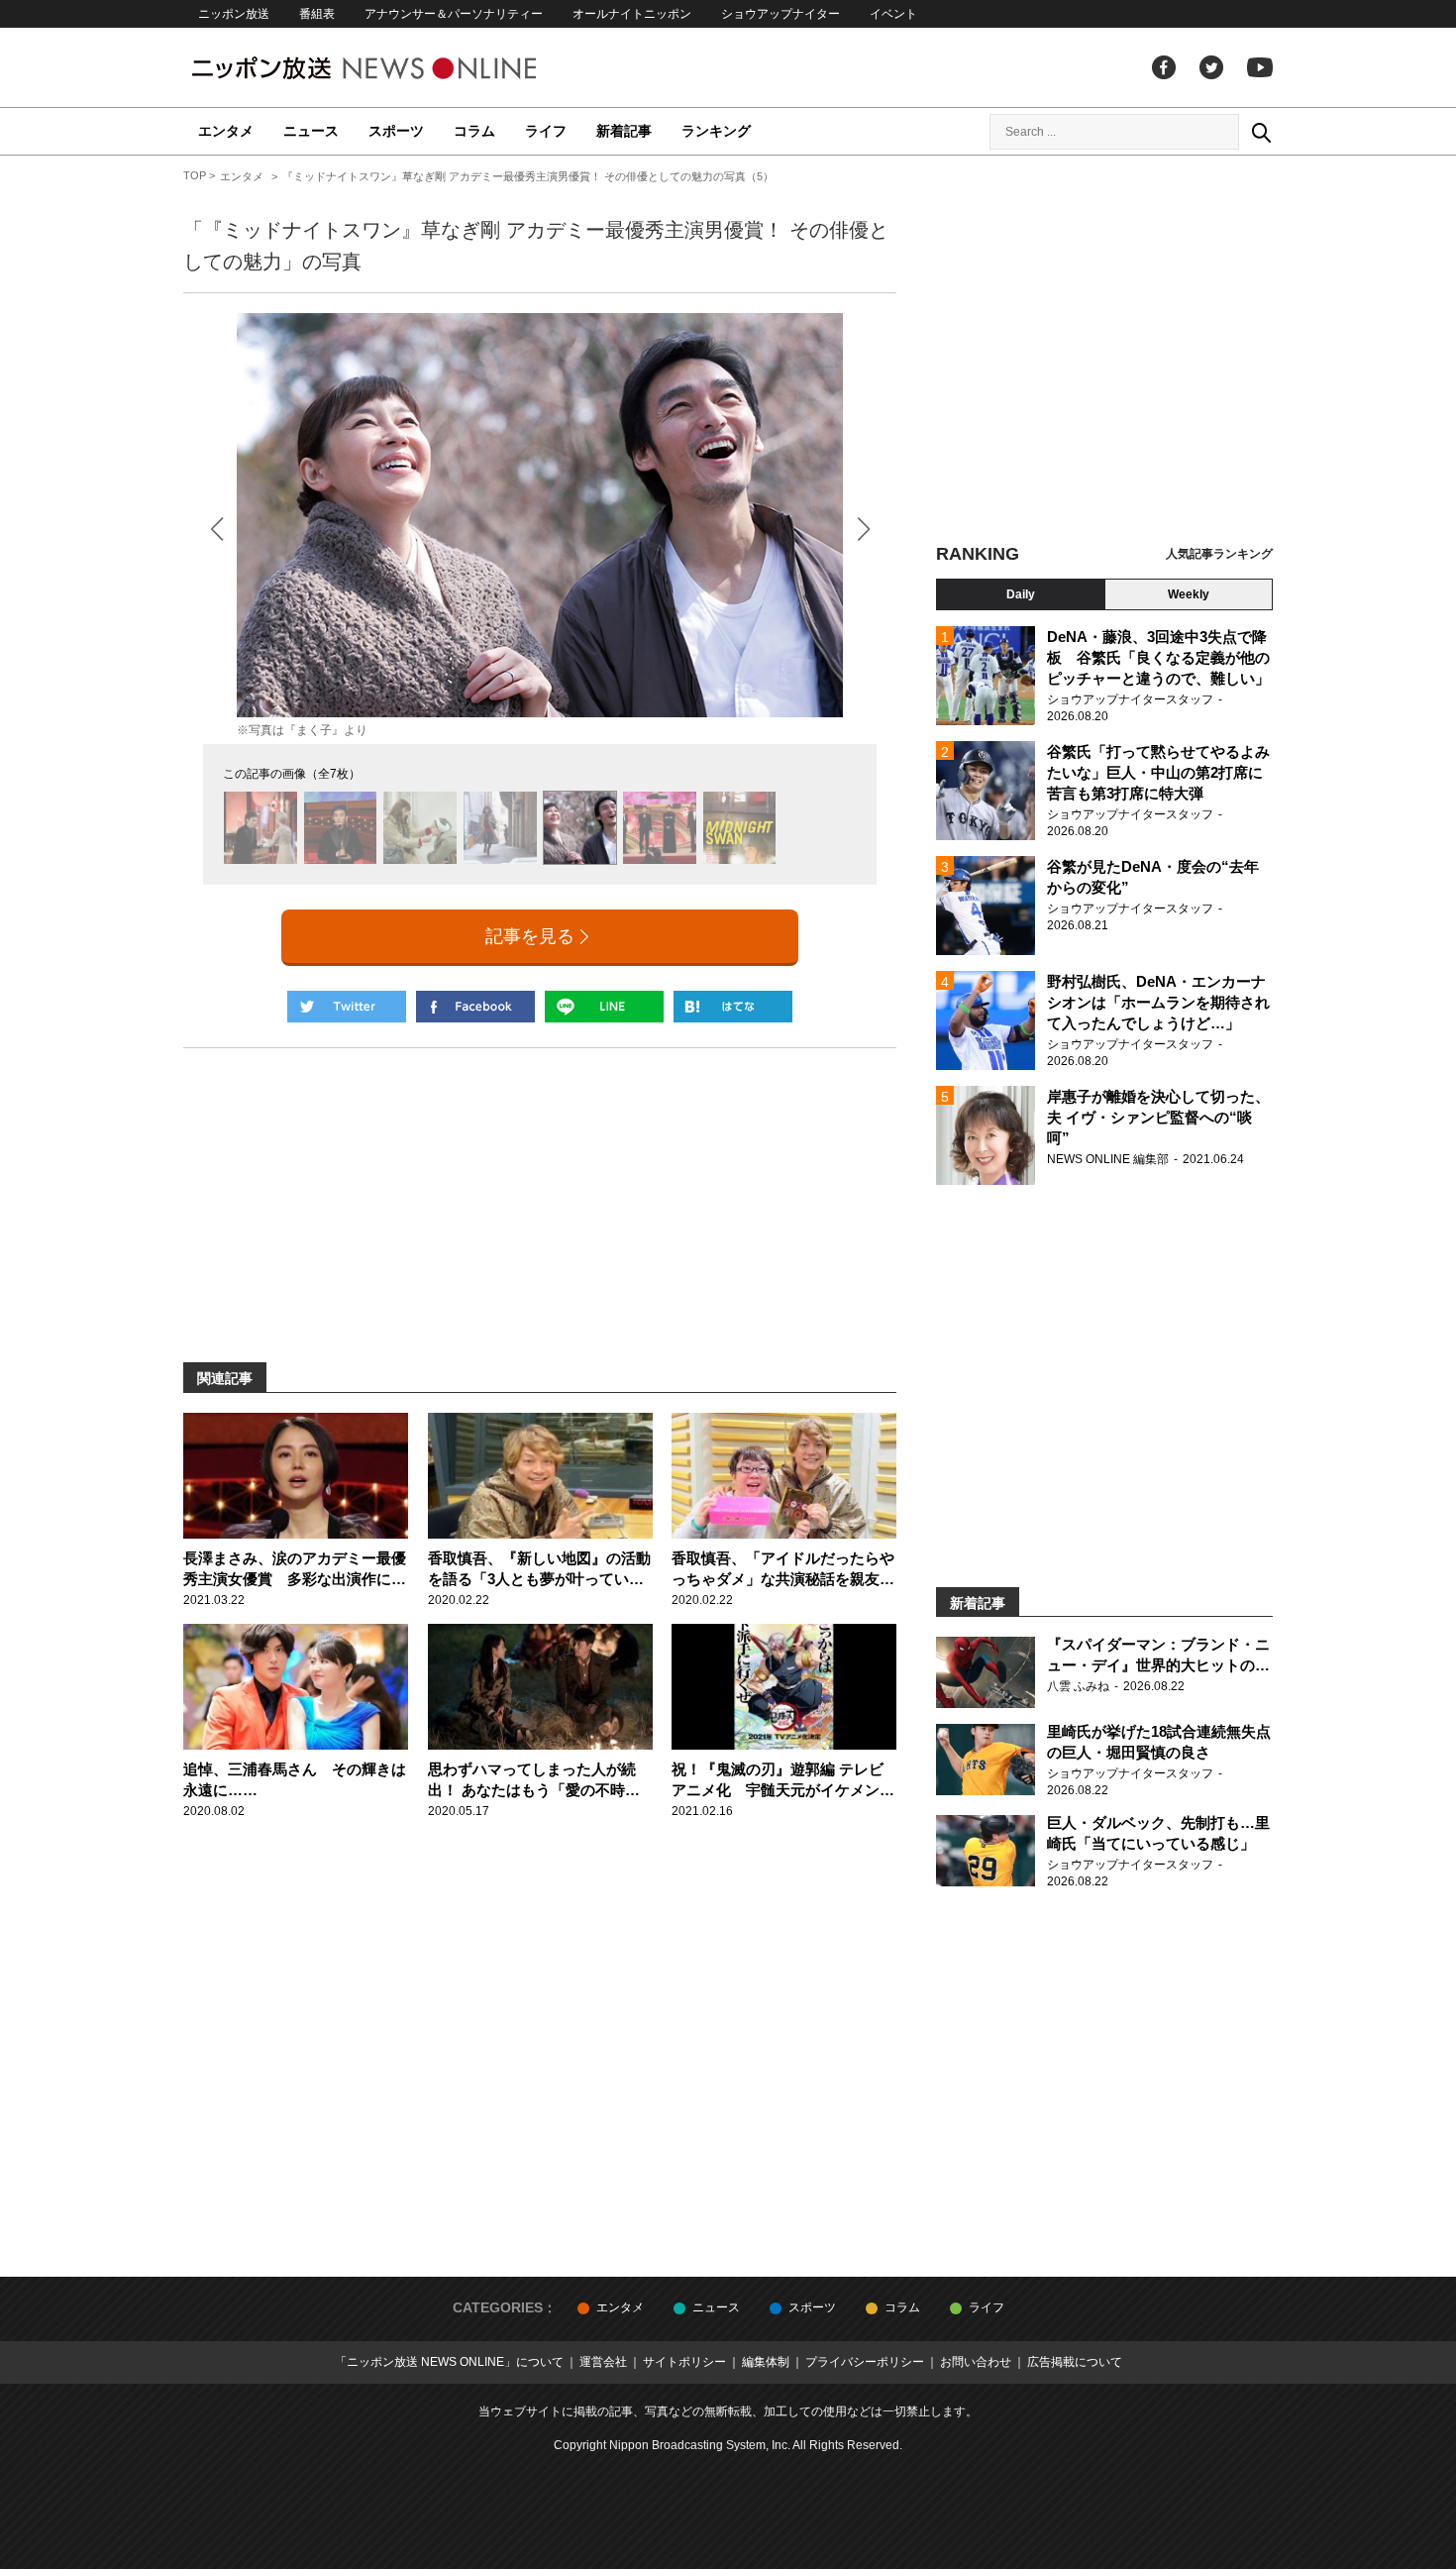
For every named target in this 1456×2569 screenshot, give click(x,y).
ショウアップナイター (780, 14)
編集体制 (766, 2362)
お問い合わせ (976, 2362)
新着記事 (624, 131)
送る (604, 1007)
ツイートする (347, 1007)
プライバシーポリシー (865, 2362)
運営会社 (603, 2362)
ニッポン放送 (234, 14)
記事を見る (530, 936)
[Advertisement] (1104, 352)
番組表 (317, 14)
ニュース (311, 131)
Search (1261, 132)
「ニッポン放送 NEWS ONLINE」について (449, 2362)
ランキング (716, 131)
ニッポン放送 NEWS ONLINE (401, 68)
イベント (893, 14)
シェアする (475, 1007)
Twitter (1211, 67)
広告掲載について (1075, 2362)
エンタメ (226, 131)
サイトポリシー (684, 2362)
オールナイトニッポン (632, 14)
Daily (1021, 594)
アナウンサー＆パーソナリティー (454, 14)
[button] (863, 529)
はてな (733, 1007)
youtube (1260, 67)
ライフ (546, 131)
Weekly (1189, 594)
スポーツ (396, 131)
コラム (474, 131)
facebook (1164, 67)
